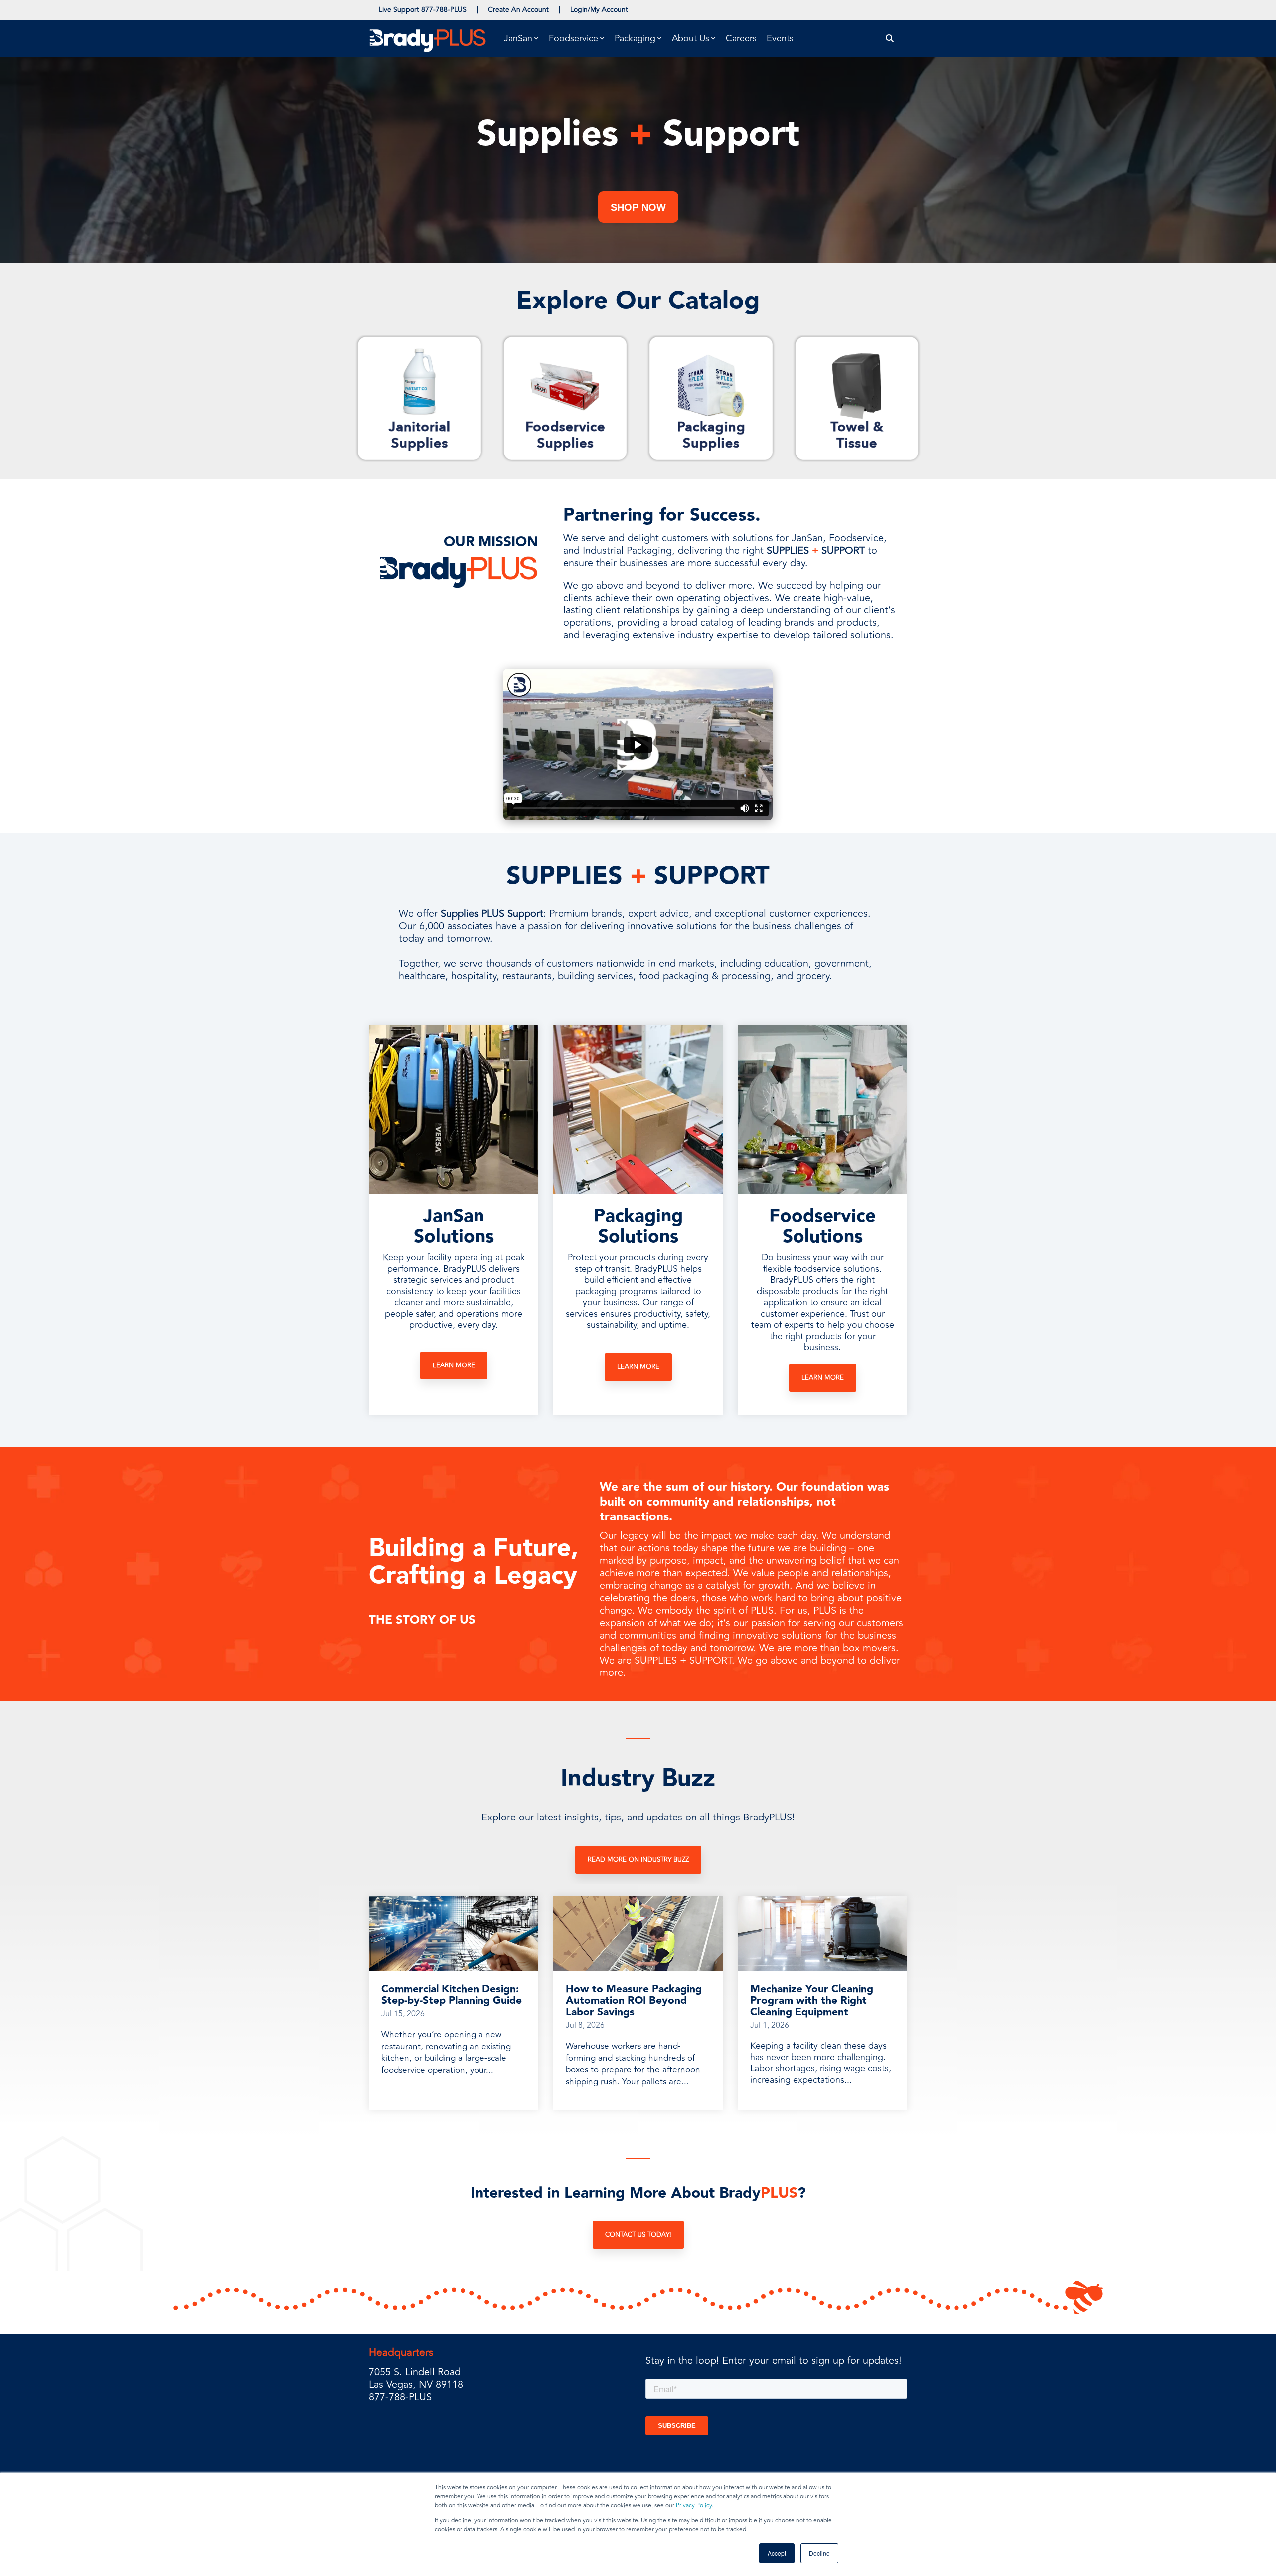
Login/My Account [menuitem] (599, 10)
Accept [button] (777, 2553)
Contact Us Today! (638, 2235)
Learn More (454, 1365)
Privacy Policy (694, 2505)
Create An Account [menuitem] (518, 10)
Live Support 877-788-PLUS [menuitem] (423, 10)
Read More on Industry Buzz (638, 1860)
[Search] (890, 39)
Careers (741, 38)
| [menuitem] (477, 10)
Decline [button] (819, 2553)
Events (780, 38)
